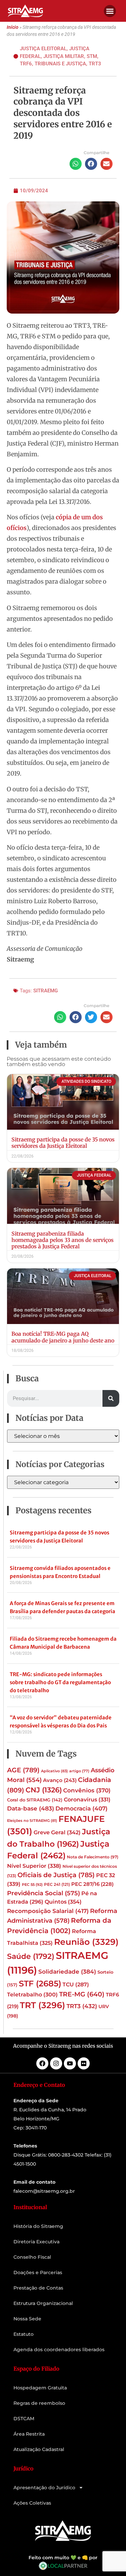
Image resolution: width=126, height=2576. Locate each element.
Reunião (86, 1942)
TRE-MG (82, 1994)
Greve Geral (57, 1832)
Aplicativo (54, 1771)
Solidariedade (67, 1972)
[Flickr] (84, 2063)
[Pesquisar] (111, 1398)
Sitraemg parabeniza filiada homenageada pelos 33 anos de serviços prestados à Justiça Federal (62, 1240)
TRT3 (95, 64)
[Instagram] (56, 2063)
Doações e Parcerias (38, 2272)
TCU (76, 1985)
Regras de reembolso (39, 2403)
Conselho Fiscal (32, 2257)
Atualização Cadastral (39, 2449)
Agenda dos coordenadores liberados (59, 2350)
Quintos (63, 1902)
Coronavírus (87, 1799)
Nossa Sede (27, 2319)
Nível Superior (34, 1866)
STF (40, 1984)
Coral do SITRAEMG (35, 1800)
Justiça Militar (64, 56)
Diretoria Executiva (36, 2242)
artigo (79, 1771)
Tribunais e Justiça (60, 64)
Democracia (81, 1808)
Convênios (87, 1790)
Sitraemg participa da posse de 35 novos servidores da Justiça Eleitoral (63, 1143)
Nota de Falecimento (93, 1857)
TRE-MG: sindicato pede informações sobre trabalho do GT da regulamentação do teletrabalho (60, 1682)
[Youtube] (70, 2063)
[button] (110, 11)
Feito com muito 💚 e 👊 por (63, 2558)
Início (13, 27)
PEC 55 (32, 1885)
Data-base (31, 1808)
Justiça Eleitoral (43, 49)
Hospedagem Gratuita (40, 2388)
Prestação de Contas (38, 2288)
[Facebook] (42, 2063)
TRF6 (26, 64)
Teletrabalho (32, 1995)
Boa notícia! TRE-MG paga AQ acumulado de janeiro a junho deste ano (63, 1337)
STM (92, 56)
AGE (23, 1770)
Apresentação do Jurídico (44, 2488)
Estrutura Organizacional (43, 2303)
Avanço (60, 1780)
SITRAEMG (46, 991)
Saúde (31, 1956)
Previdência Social (44, 1893)
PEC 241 (57, 1884)
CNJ (44, 1790)
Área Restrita (29, 2434)
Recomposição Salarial (48, 1911)
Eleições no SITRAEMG (32, 1821)
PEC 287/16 (92, 1884)
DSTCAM (24, 2419)
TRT (43, 2005)
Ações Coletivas (32, 2503)
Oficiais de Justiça (56, 1875)
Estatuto (24, 2334)
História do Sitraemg (38, 2226)
